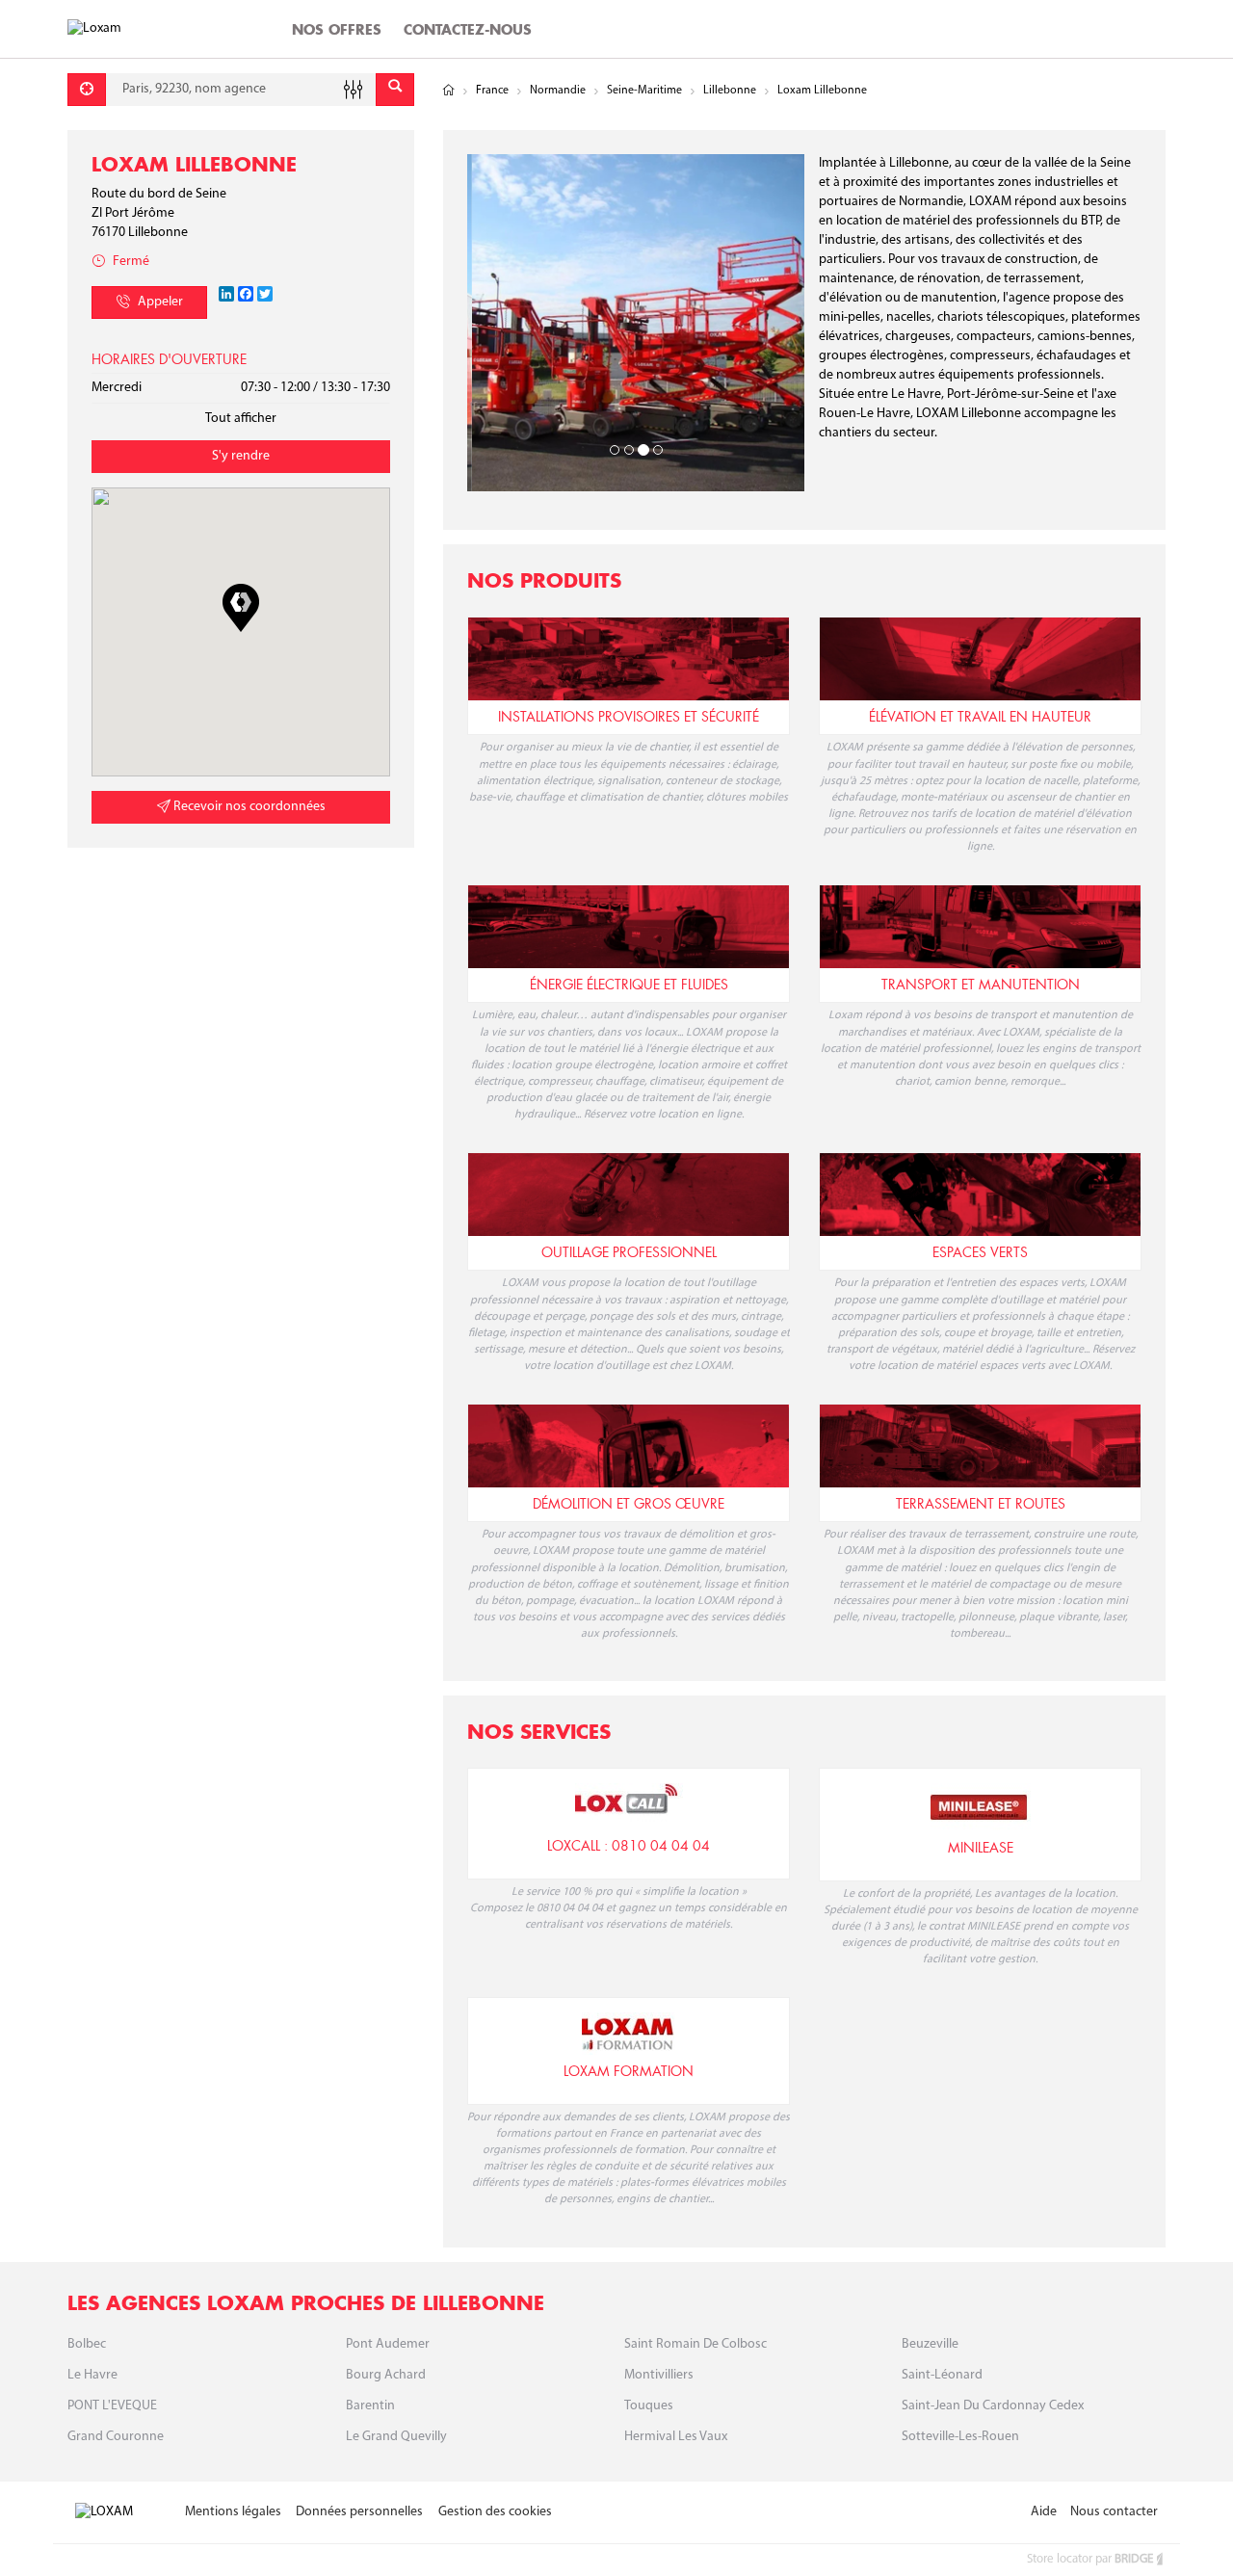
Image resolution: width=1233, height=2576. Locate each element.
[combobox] (241, 90)
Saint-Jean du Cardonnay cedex (993, 2406)
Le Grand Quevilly (396, 2437)
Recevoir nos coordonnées (248, 807)
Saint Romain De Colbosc (695, 2344)
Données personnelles (359, 2512)
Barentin (370, 2406)
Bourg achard (386, 2375)
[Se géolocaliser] (87, 90)
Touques (649, 2406)
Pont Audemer (388, 2344)
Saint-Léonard (942, 2375)
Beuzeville (930, 2344)
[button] (241, 608)
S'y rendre (241, 456)
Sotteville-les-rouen (960, 2437)
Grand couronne (116, 2437)
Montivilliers (659, 2375)
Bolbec (87, 2344)
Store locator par (1090, 2559)
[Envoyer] (395, 90)
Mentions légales (233, 2512)
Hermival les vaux (676, 2437)
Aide (1044, 2512)
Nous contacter (1114, 2512)
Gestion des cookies (495, 2512)
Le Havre (92, 2375)
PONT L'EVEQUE (112, 2406)
